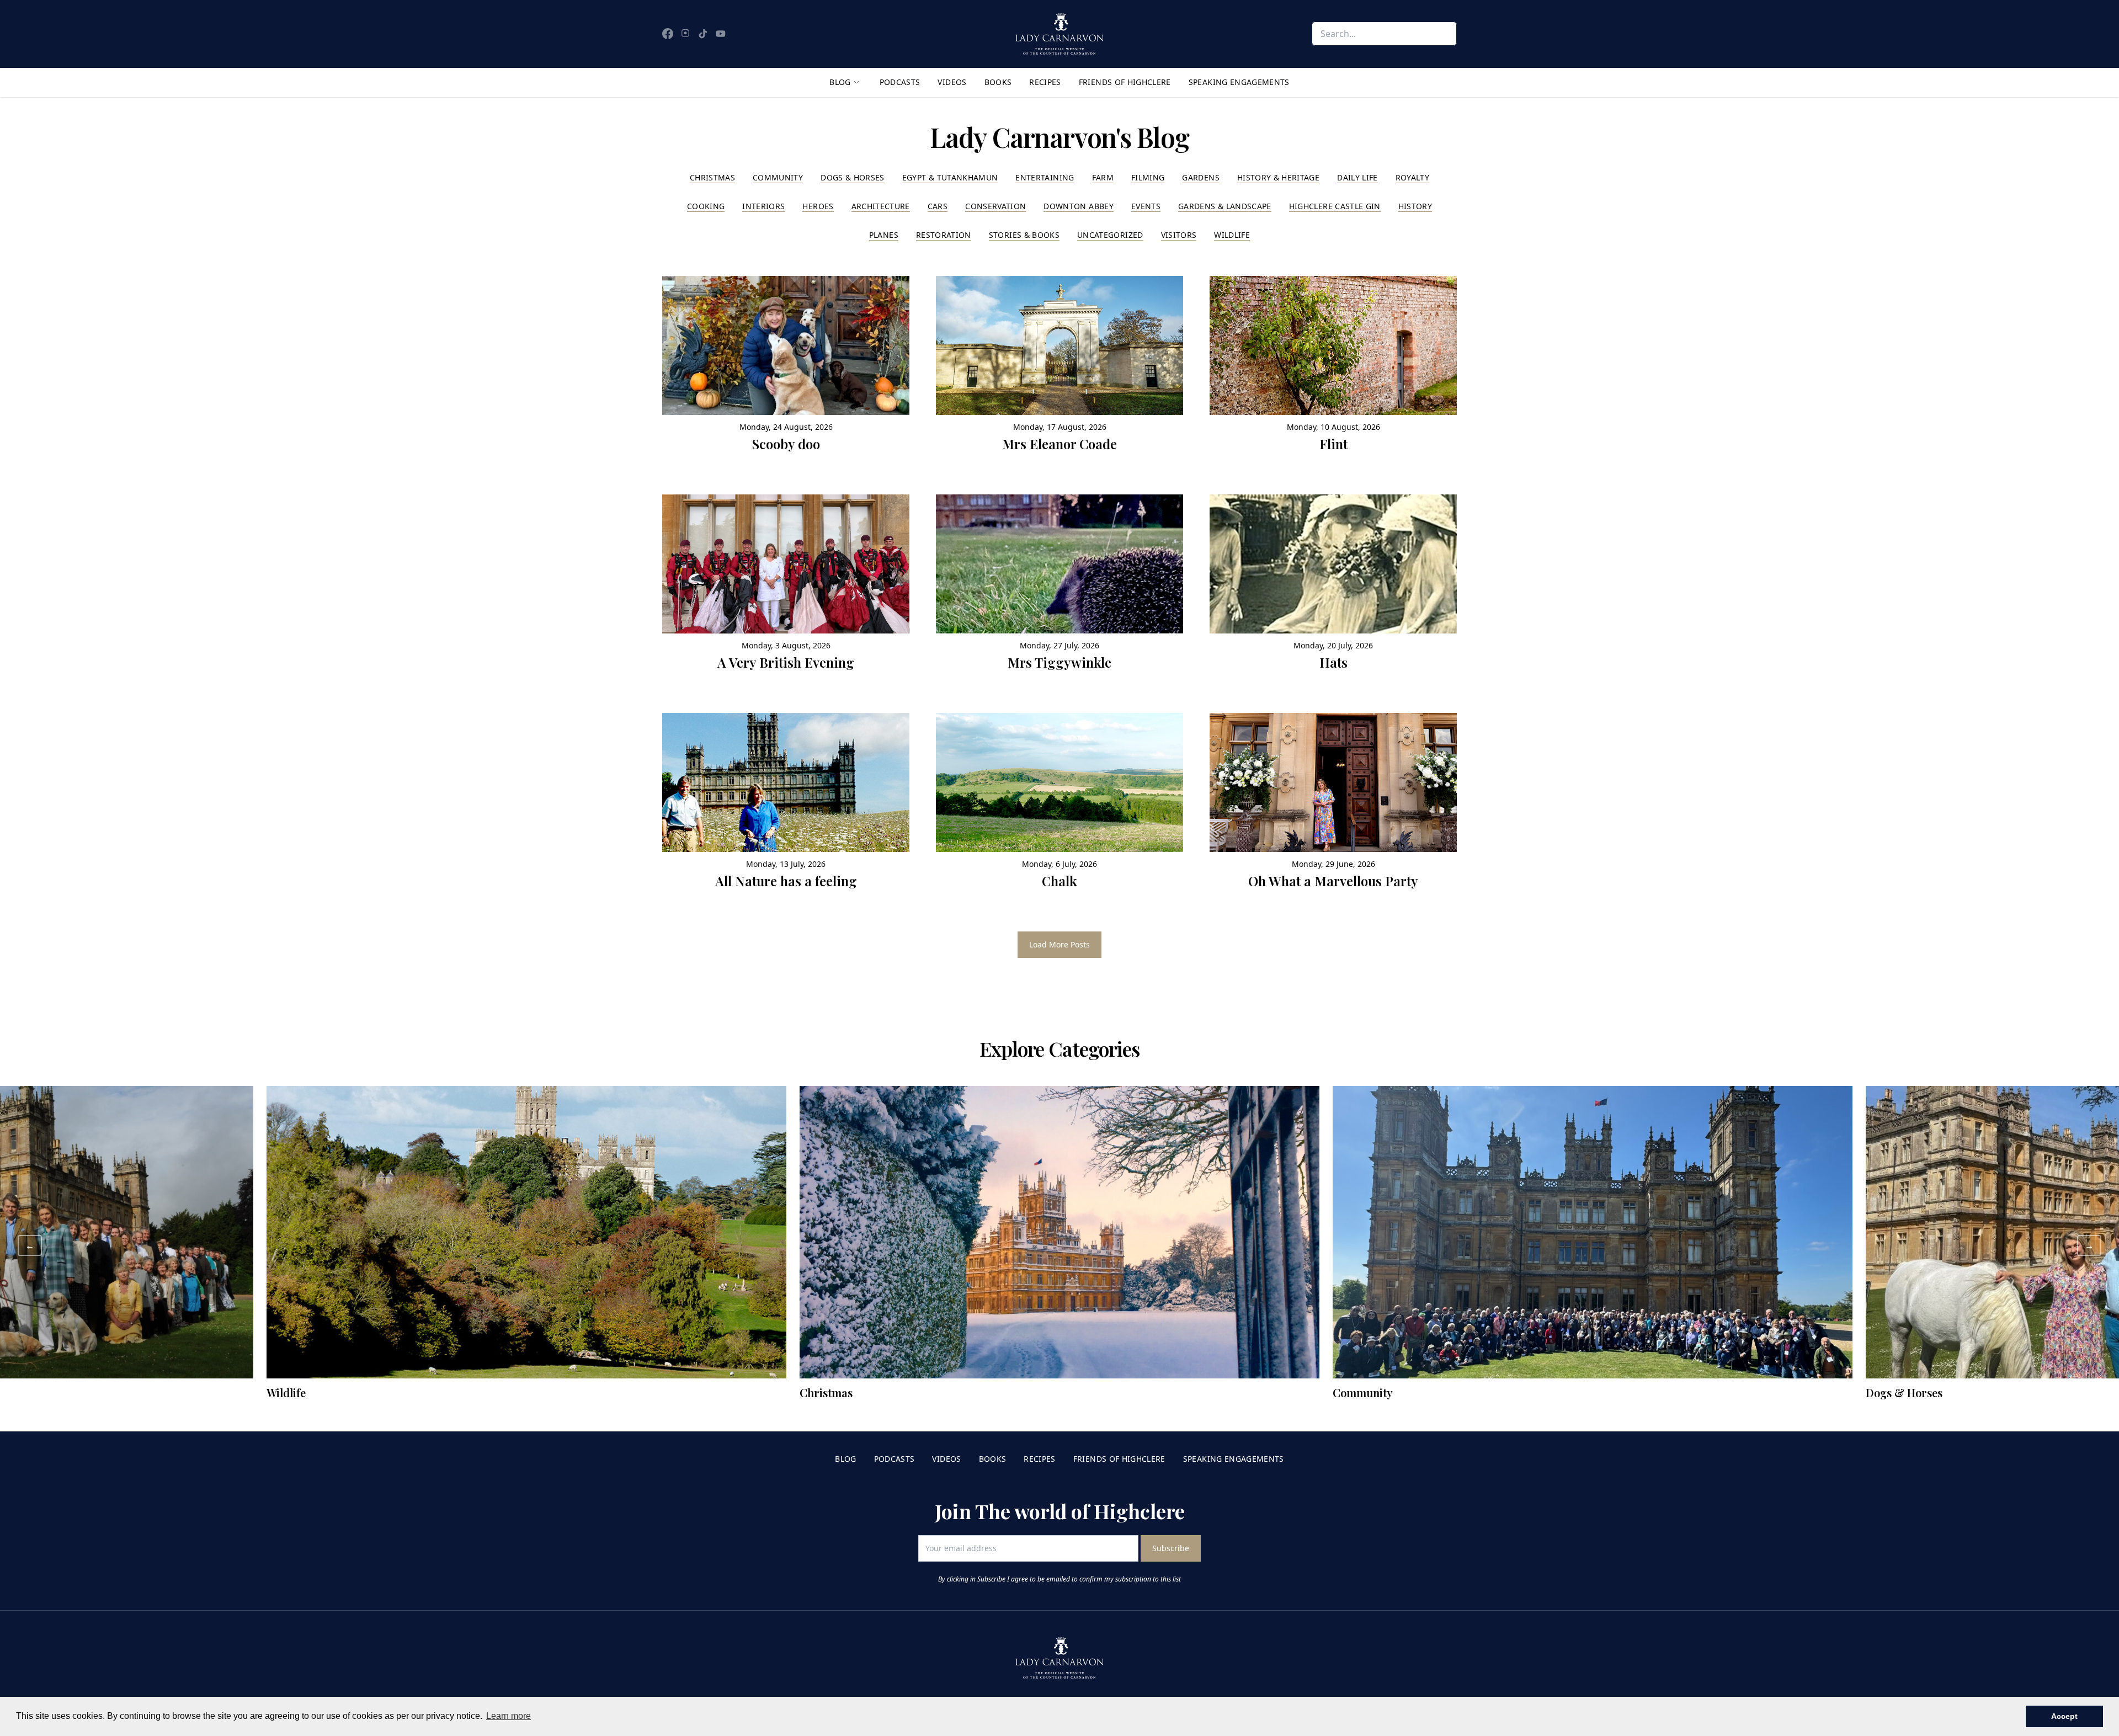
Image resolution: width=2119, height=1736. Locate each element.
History (1415, 206)
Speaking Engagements (1239, 82)
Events (1146, 206)
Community (778, 177)
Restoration (944, 235)
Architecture (881, 206)
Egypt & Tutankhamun (950, 177)
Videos (952, 82)
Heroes (818, 206)
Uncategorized (1110, 235)
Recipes (1045, 82)
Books (998, 82)
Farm (1103, 177)
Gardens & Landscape (1225, 206)
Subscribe (1171, 1548)
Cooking (706, 206)
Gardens (1200, 177)
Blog (840, 82)
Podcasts (900, 82)
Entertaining (1045, 177)
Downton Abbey (1079, 206)
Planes (884, 235)
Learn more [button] (509, 1716)
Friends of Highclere (1125, 82)
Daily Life (1357, 177)
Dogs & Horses (853, 177)
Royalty (1412, 177)
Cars (938, 206)
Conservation (995, 206)
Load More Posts (1059, 944)
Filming (1148, 177)
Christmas (712, 177)
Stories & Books (1024, 235)
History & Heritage (1278, 177)
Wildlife (1232, 235)
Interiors (763, 206)
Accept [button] (2064, 1716)
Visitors (1179, 235)
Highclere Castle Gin (1335, 206)
